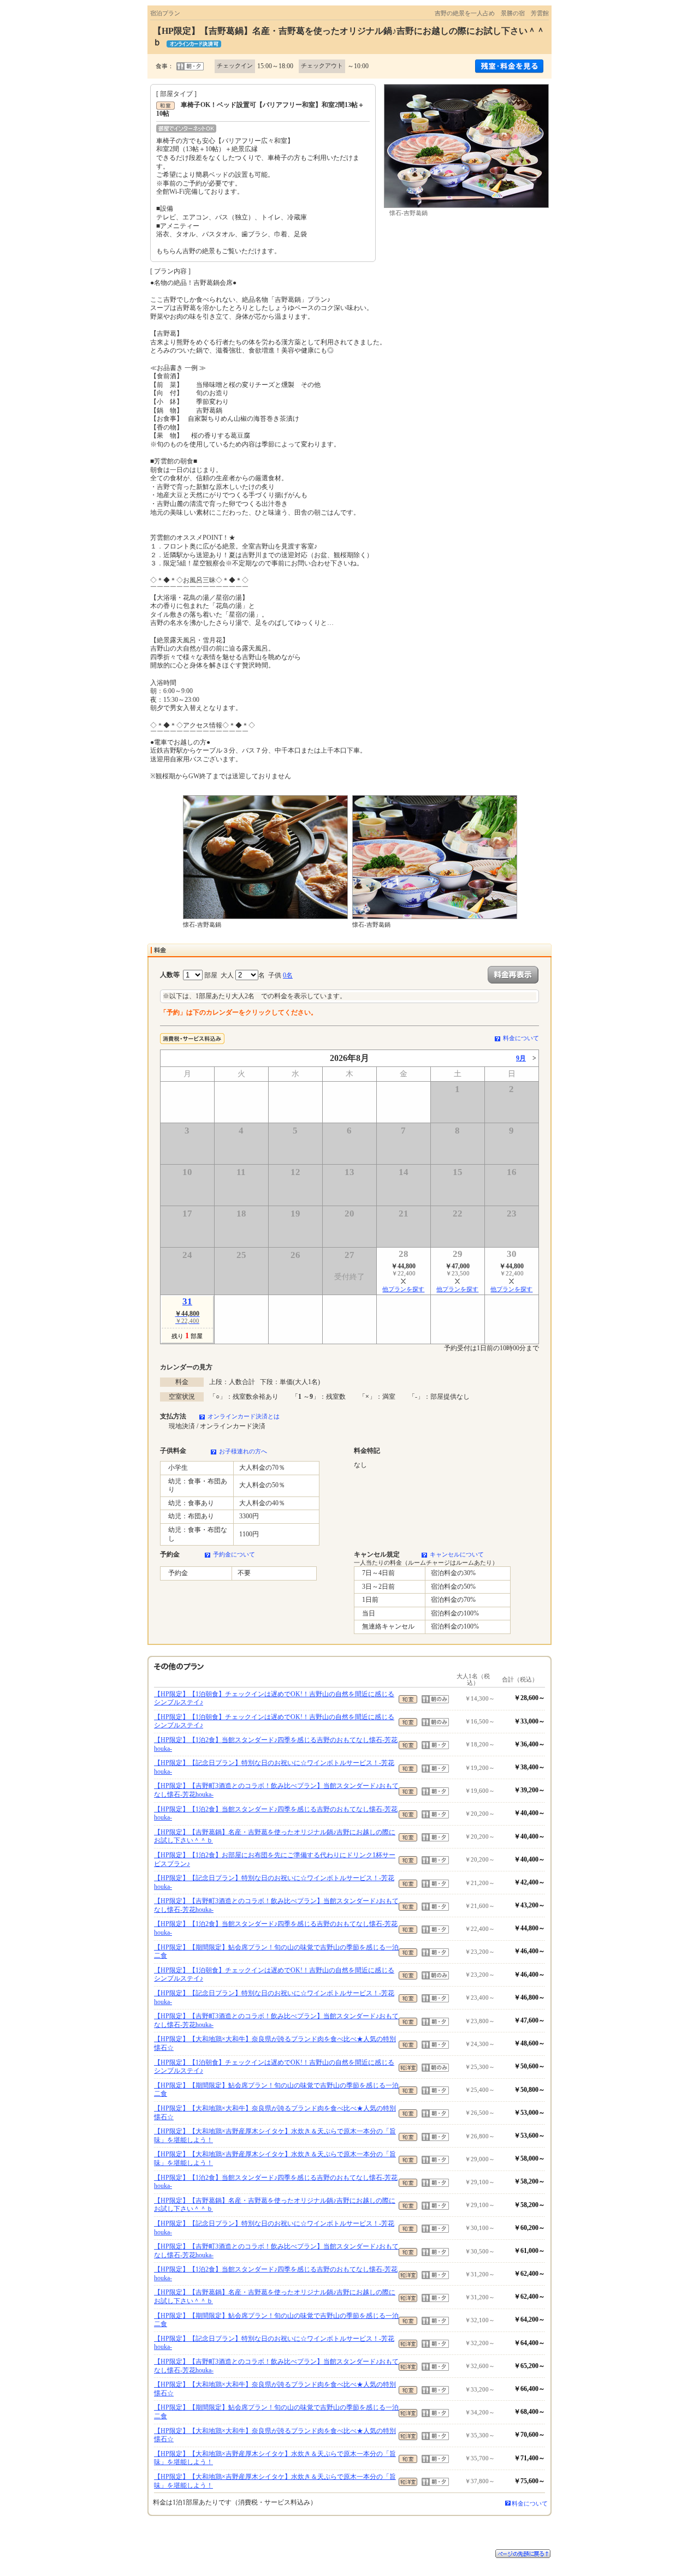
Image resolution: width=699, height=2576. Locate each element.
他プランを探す (403, 1289)
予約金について (234, 1554)
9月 (521, 1058)
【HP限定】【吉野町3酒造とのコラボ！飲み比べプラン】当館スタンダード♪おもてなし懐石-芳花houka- (276, 1790)
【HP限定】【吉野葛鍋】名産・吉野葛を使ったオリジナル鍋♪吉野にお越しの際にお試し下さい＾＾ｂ (275, 1836)
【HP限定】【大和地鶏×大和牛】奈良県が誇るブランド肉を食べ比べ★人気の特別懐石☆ (275, 2043)
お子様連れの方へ (243, 1451)
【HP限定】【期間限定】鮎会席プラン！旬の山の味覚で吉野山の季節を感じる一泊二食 (276, 1952)
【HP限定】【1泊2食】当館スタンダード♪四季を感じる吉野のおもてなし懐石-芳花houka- (276, 1744)
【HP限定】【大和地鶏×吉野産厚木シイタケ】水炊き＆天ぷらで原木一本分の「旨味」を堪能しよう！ (275, 2136)
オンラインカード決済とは (244, 1416)
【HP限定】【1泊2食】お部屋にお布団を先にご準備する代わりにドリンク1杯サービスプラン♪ (275, 1859)
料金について (521, 1038)
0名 (288, 975)
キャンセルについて (457, 1554)
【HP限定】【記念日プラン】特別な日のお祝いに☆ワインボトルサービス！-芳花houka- (274, 1767)
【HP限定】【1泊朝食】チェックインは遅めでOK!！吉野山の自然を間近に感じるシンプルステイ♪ (274, 1698)
